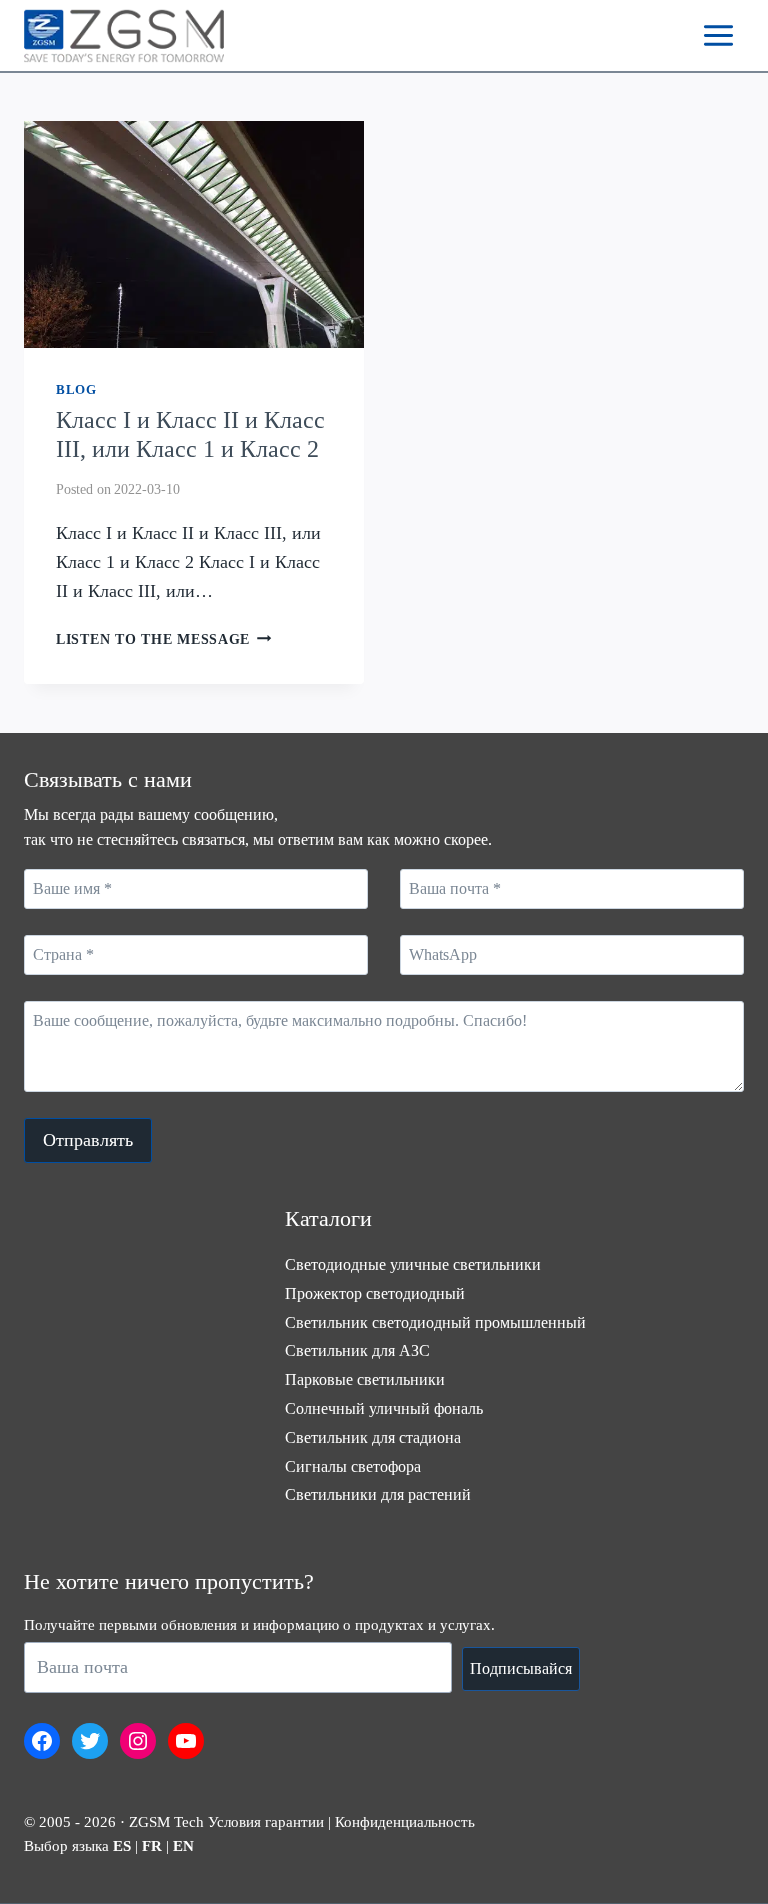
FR (152, 1846)
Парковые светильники (365, 1379)
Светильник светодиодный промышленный (435, 1322)
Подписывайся (521, 1668)
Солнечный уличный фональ (384, 1408)
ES (122, 1846)
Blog (76, 390)
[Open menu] (718, 35)
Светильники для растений (378, 1494)
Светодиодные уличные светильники (413, 1264)
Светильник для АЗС (357, 1350)
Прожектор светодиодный (375, 1293)
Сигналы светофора (353, 1466)
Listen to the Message (164, 639)
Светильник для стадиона (373, 1437)
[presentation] (194, 234)
